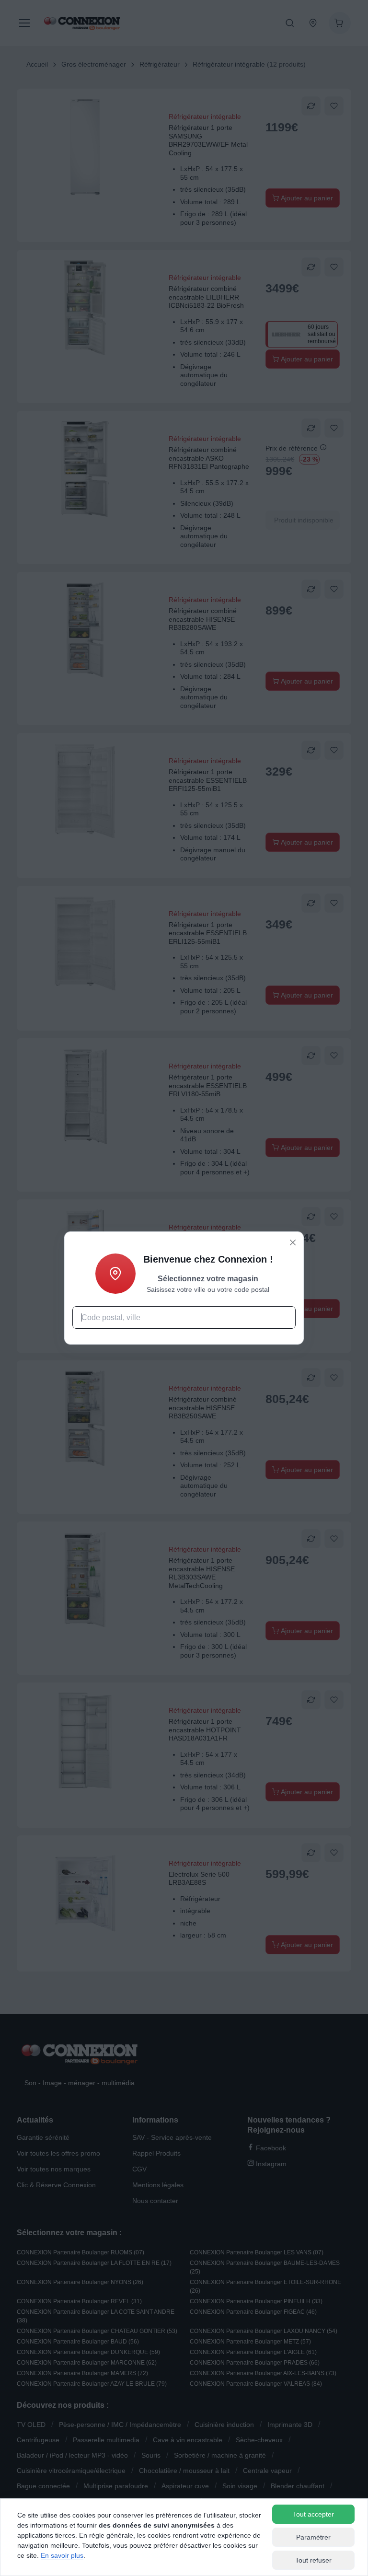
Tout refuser (313, 2560)
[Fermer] (293, 1242)
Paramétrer (313, 2537)
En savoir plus (62, 2555)
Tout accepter (313, 2514)
